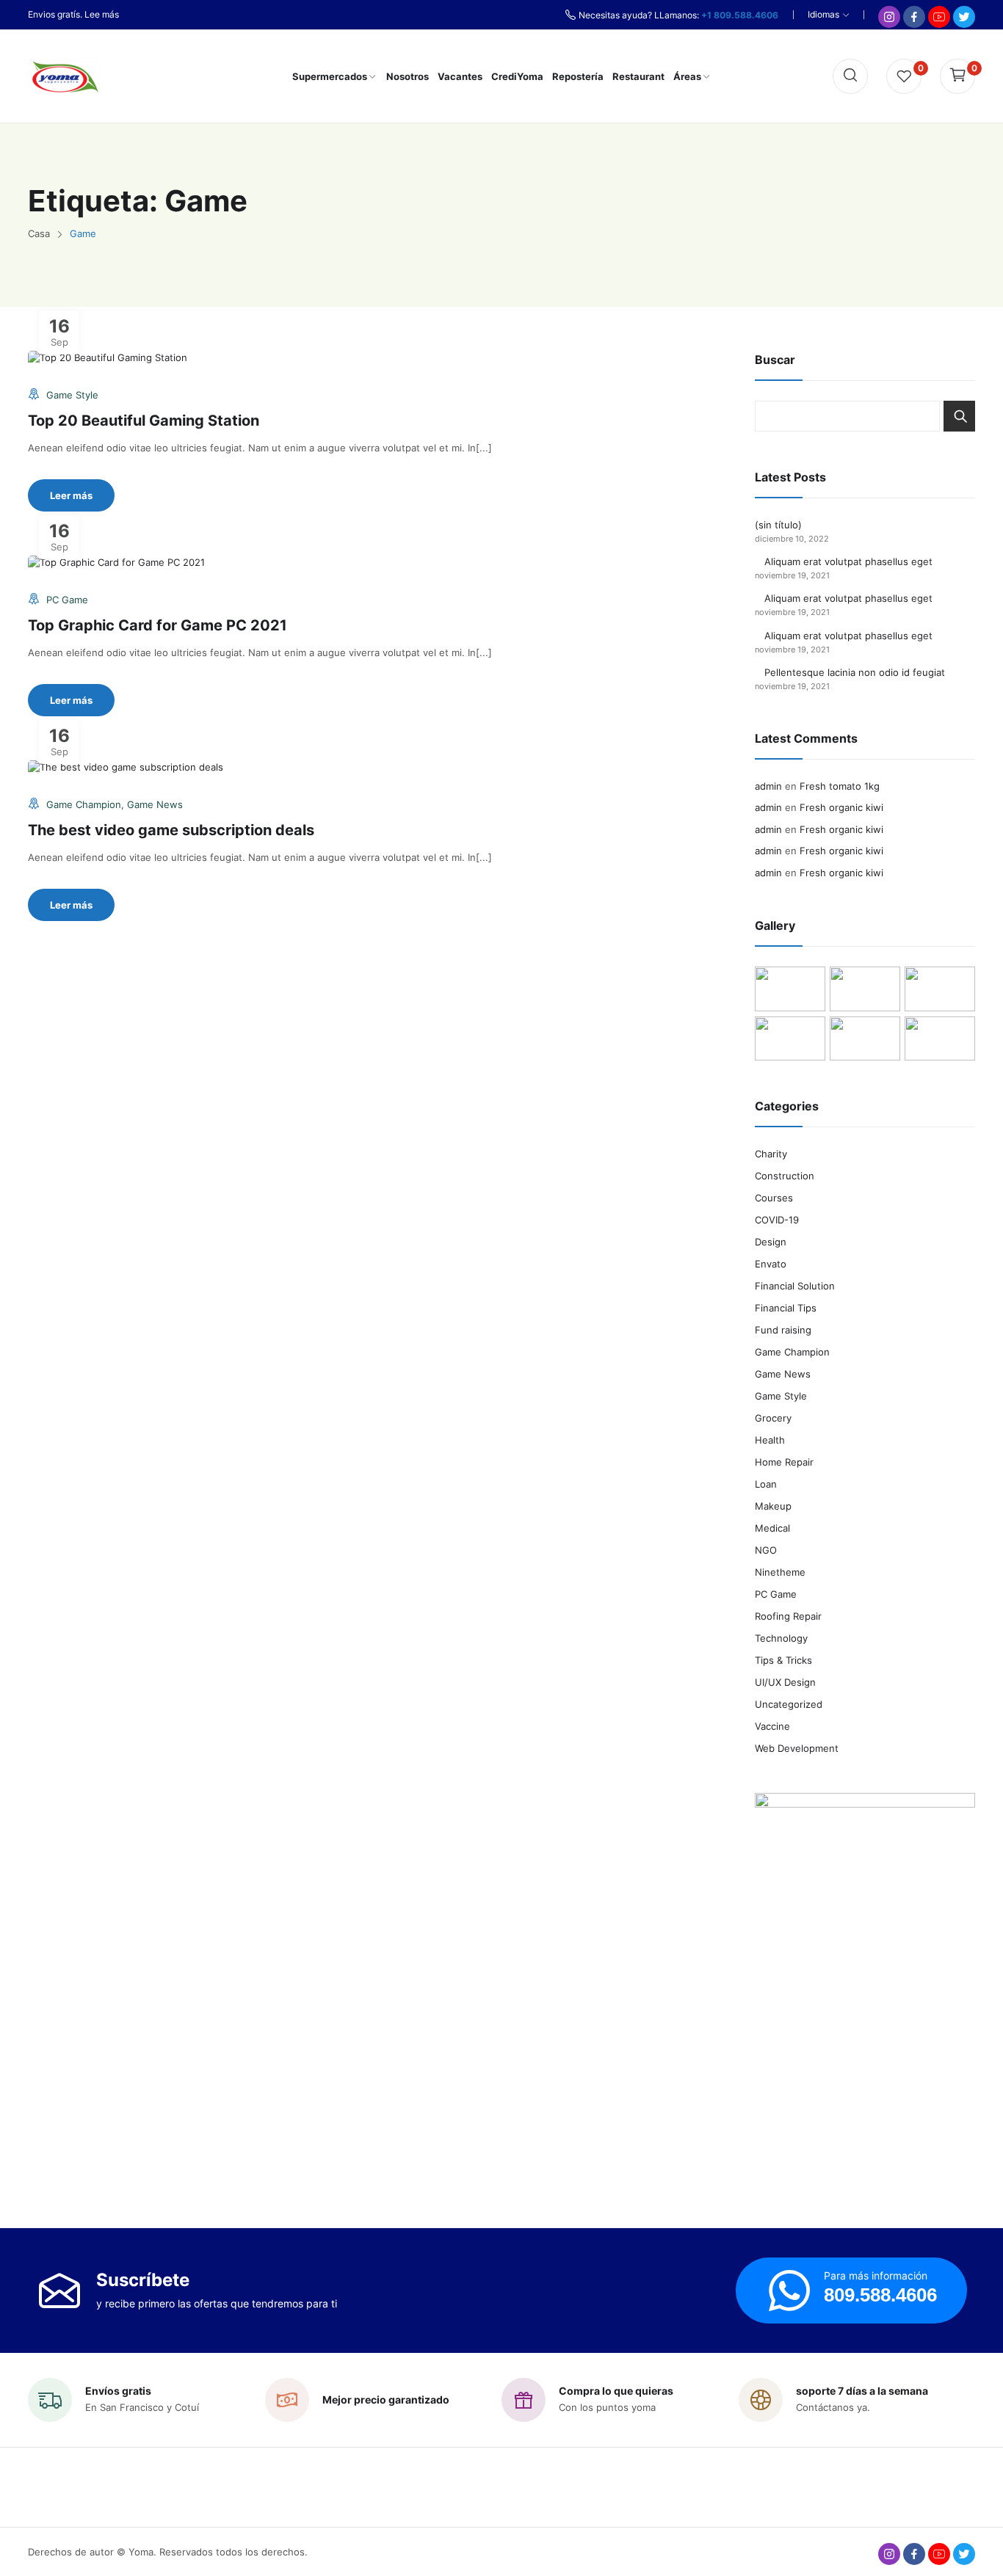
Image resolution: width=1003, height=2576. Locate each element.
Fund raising (783, 1330)
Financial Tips (786, 1308)
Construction (785, 1176)
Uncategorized (789, 1704)
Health (770, 1440)
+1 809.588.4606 (740, 15)
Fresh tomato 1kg (840, 786)
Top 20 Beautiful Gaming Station (144, 421)
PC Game (67, 600)
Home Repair (784, 1462)
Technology (781, 1638)
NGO (766, 1550)
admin (768, 786)
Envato (771, 1264)
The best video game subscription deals (171, 830)
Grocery (773, 1418)
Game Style (72, 395)
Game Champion (84, 804)
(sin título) (778, 525)
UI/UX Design (785, 1682)
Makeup (773, 1506)
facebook (914, 2554)
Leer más (71, 495)
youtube (939, 2554)
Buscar (959, 416)
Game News (155, 804)
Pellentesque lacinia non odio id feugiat (855, 672)
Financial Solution (795, 1286)
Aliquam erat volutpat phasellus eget (848, 561)
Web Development (797, 1748)
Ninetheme (780, 1572)
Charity (771, 1154)
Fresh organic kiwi (841, 807)
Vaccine (772, 1726)
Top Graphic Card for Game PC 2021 (157, 625)
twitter (964, 2554)
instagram (889, 2554)
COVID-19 (777, 1220)
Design (771, 1242)
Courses (774, 1198)
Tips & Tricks (783, 1660)
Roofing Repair (788, 1616)
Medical (772, 1528)
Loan (766, 1484)
